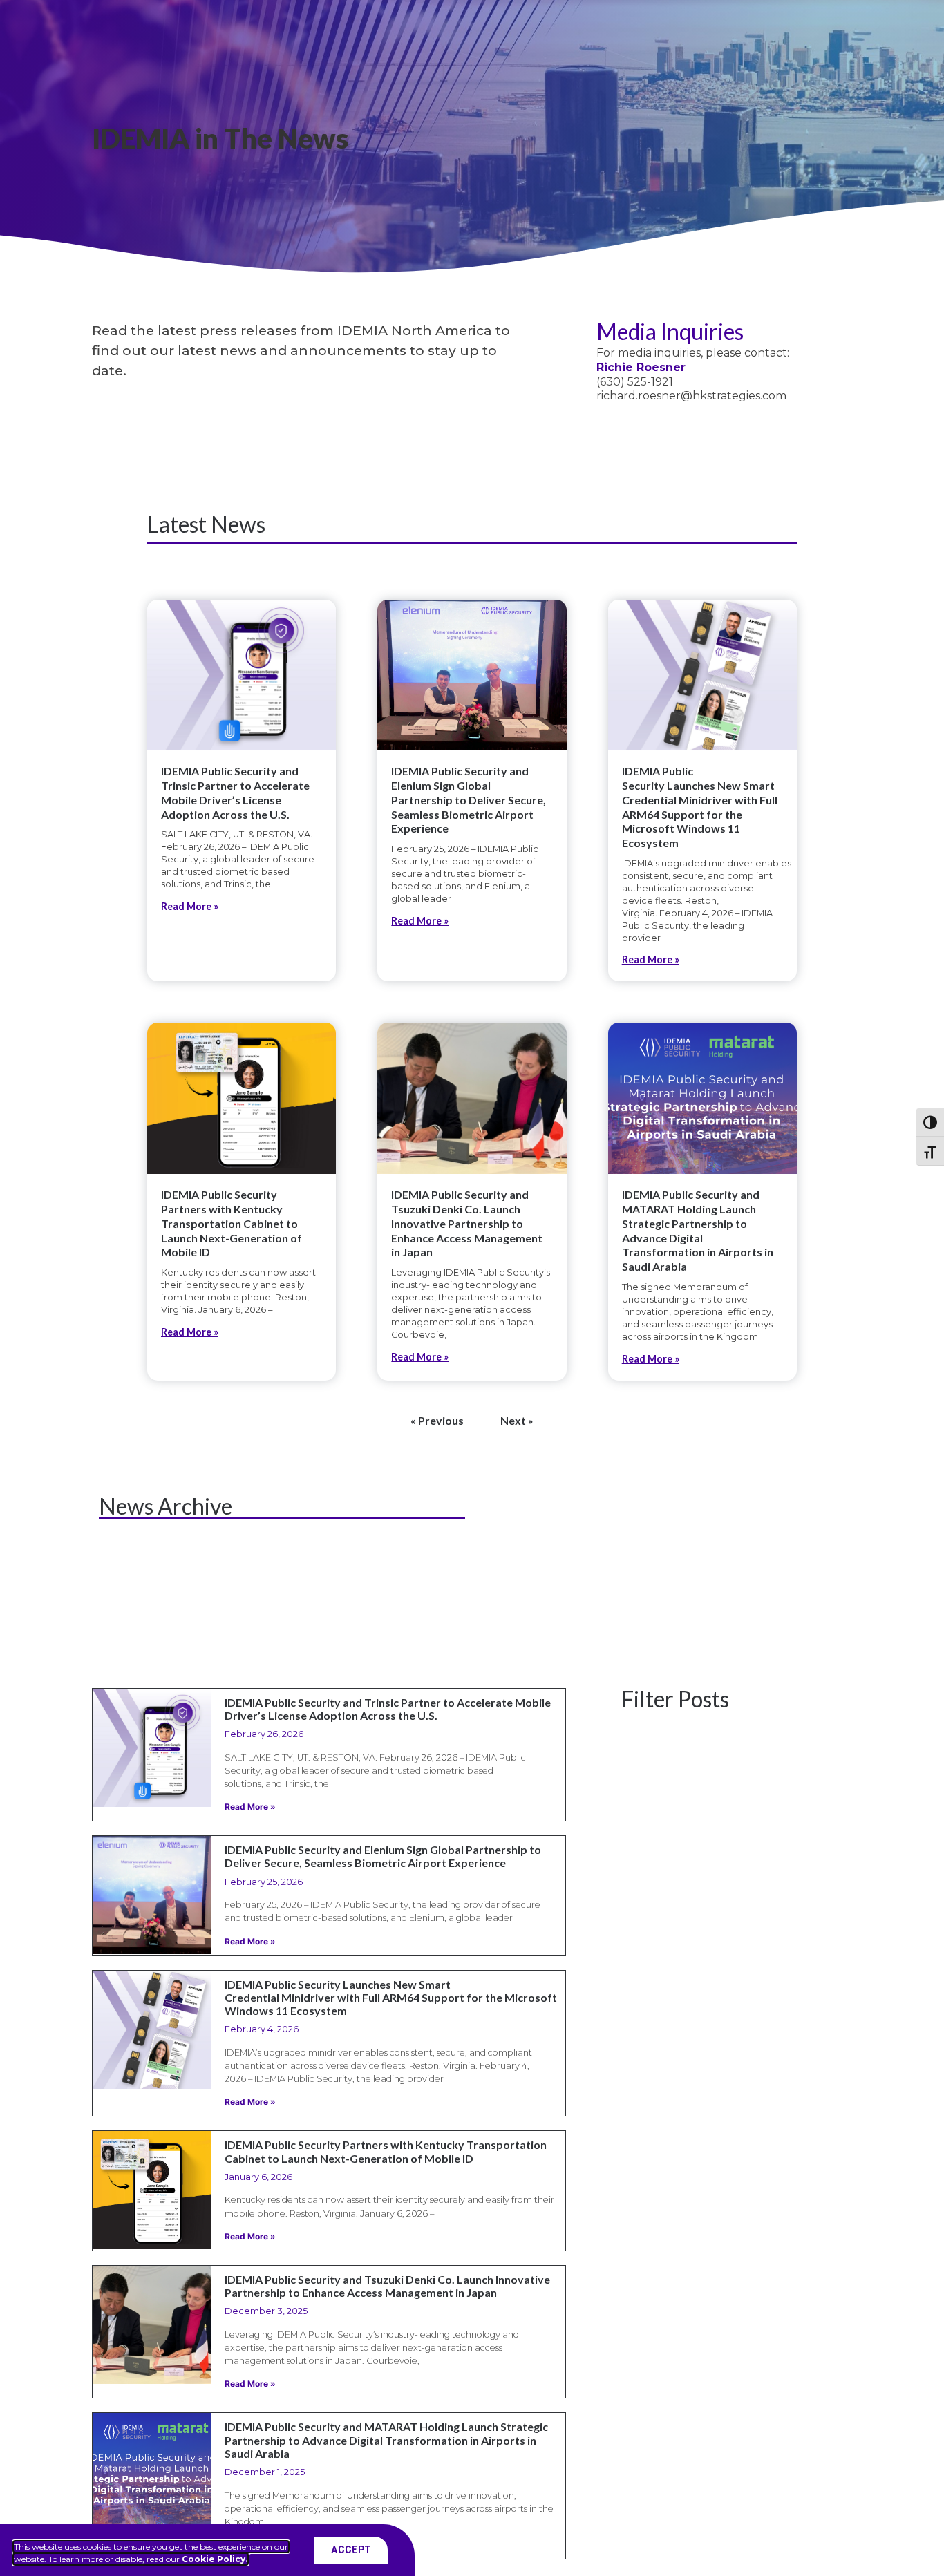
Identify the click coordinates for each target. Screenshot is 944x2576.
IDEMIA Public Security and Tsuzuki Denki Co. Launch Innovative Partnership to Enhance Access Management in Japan (467, 1223)
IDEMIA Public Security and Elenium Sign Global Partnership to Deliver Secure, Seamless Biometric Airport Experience (469, 799)
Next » (517, 1420)
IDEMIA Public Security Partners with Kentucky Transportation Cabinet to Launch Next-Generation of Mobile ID (232, 1223)
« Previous (437, 1420)
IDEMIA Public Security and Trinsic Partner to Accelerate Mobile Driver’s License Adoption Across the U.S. (235, 792)
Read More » (190, 906)
